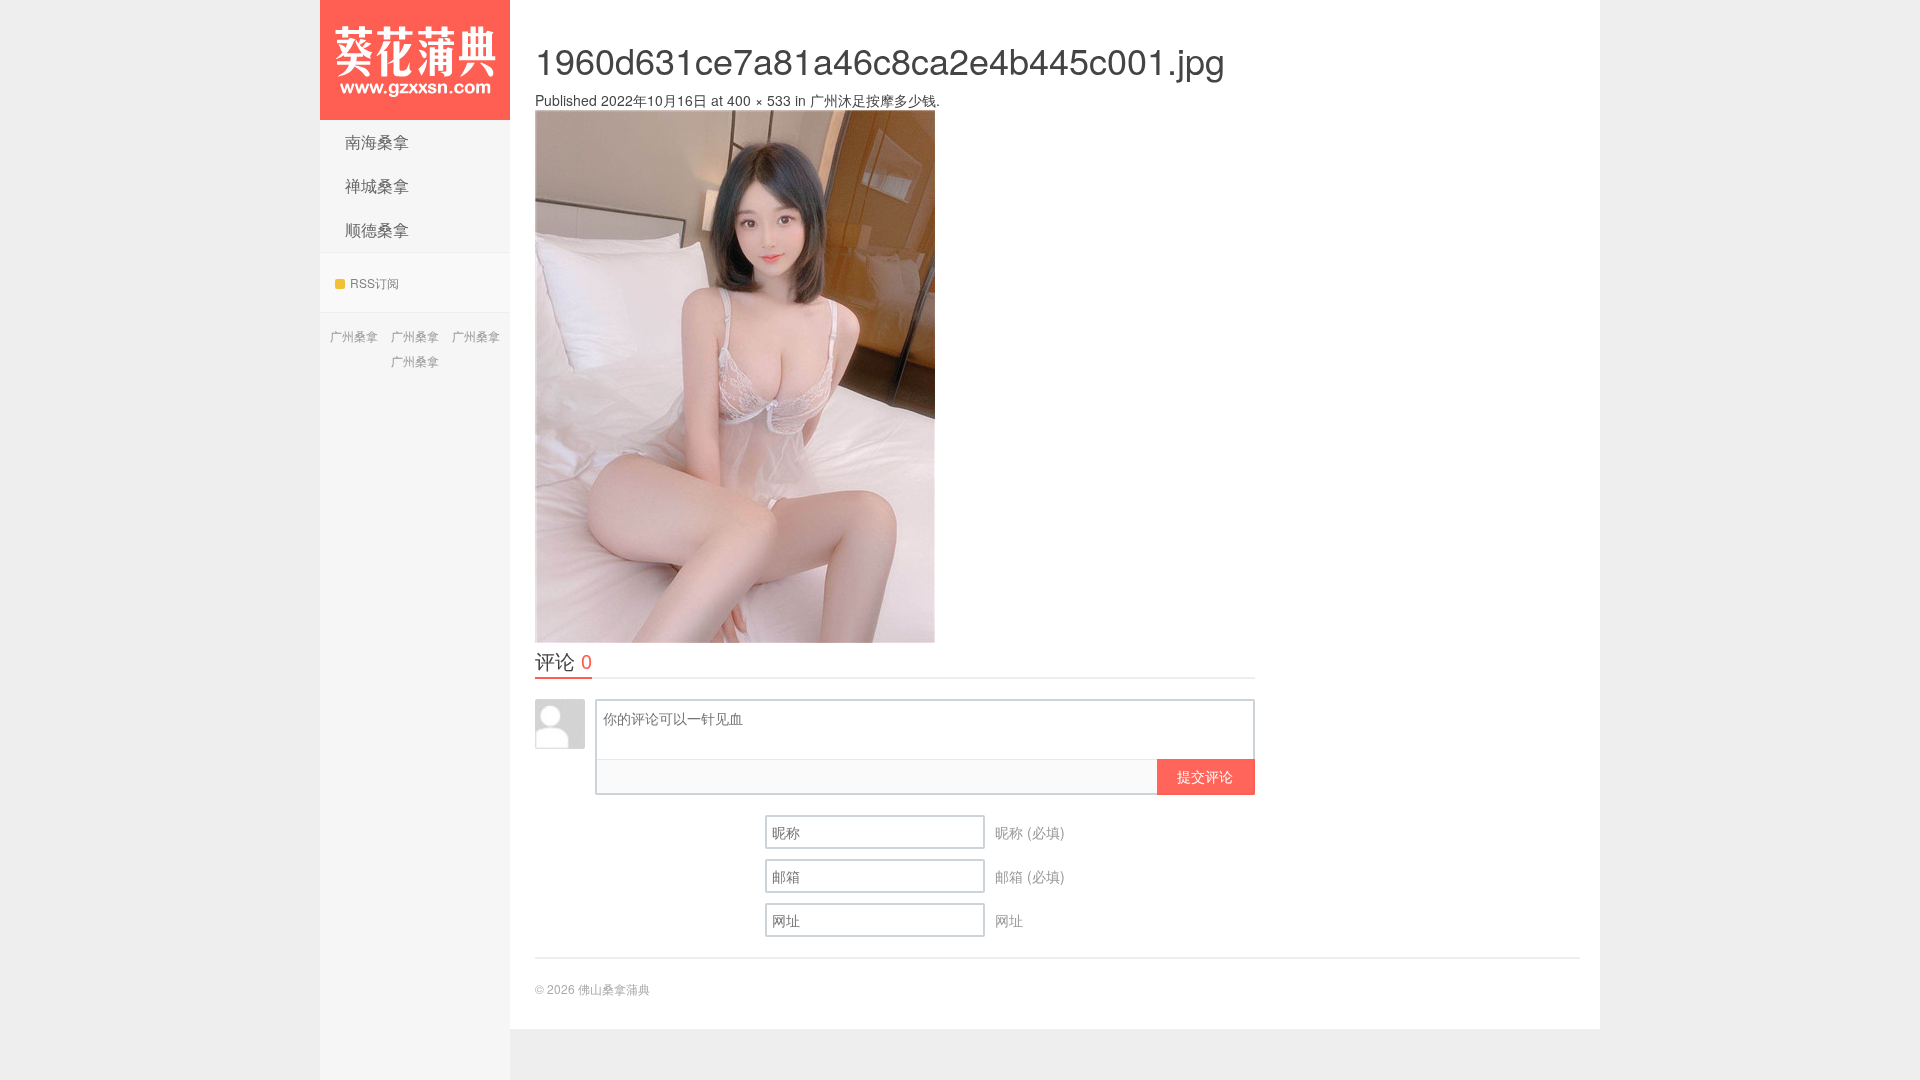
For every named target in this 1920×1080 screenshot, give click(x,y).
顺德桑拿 (377, 229)
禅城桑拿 (377, 185)
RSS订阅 (374, 282)
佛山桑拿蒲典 (415, 60)
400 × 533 (759, 100)
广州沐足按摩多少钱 (873, 100)
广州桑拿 (354, 335)
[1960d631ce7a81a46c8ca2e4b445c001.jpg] (735, 374)
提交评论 (1205, 776)
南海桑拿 (377, 141)
